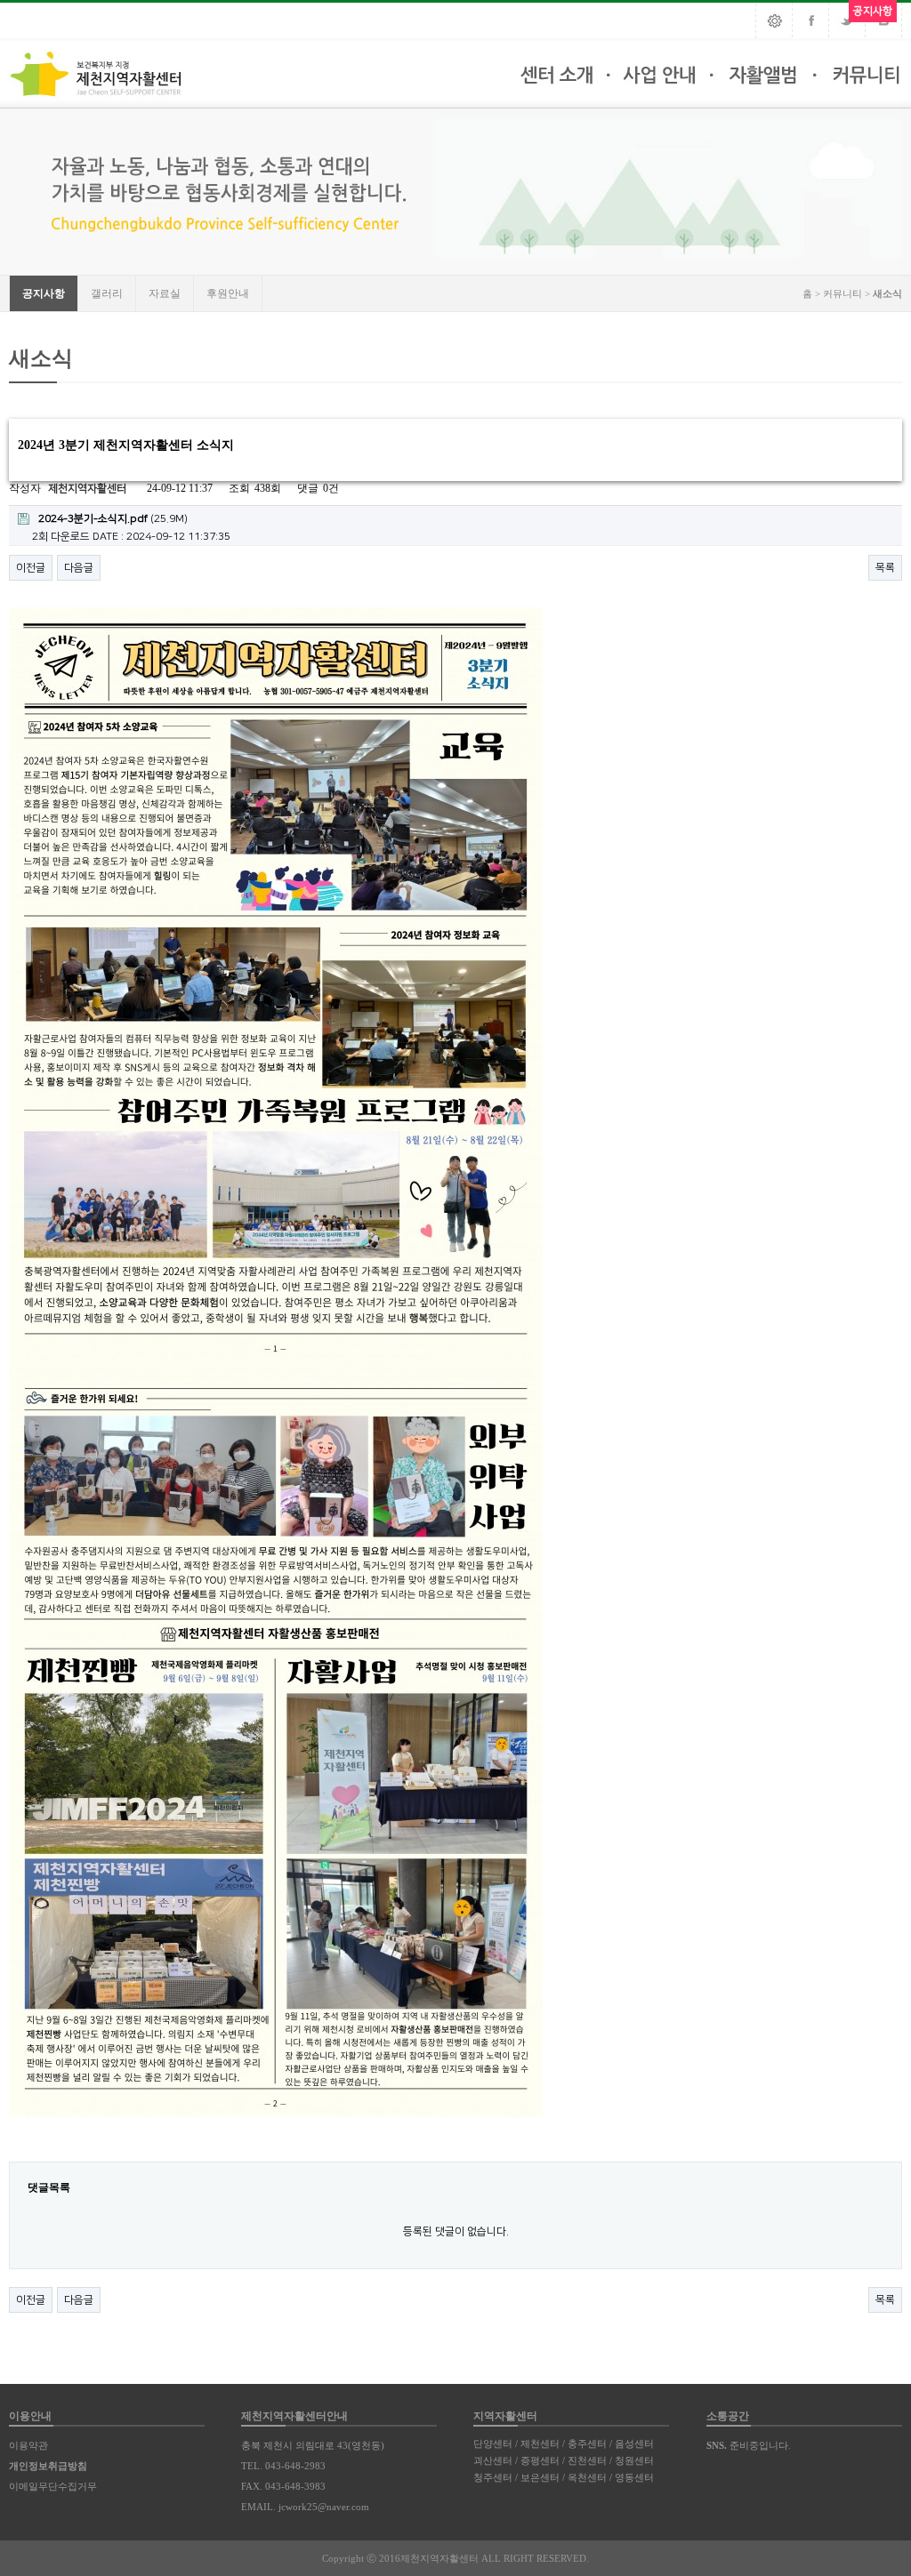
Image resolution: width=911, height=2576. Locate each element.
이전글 (31, 568)
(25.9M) (113, 519)
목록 (885, 568)
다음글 (79, 568)
